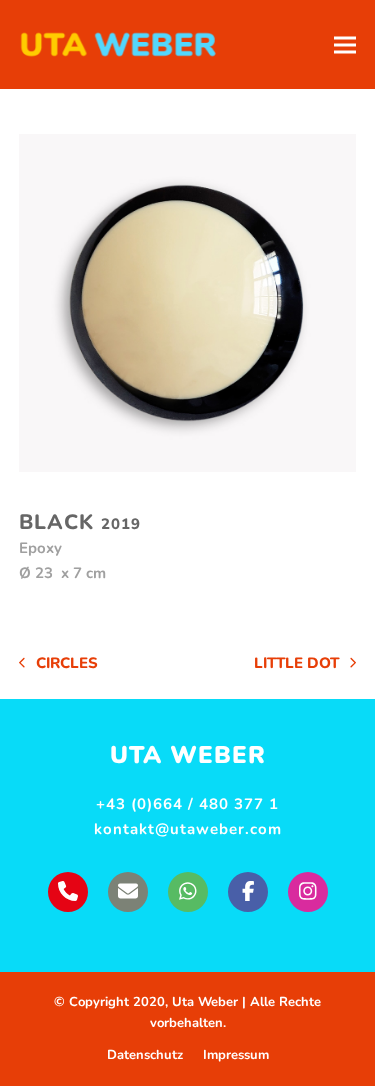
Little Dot (296, 664)
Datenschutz (145, 1055)
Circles (58, 664)
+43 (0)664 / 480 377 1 (187, 804)
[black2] (188, 303)
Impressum (236, 1055)
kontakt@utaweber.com (188, 829)
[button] (345, 44)
